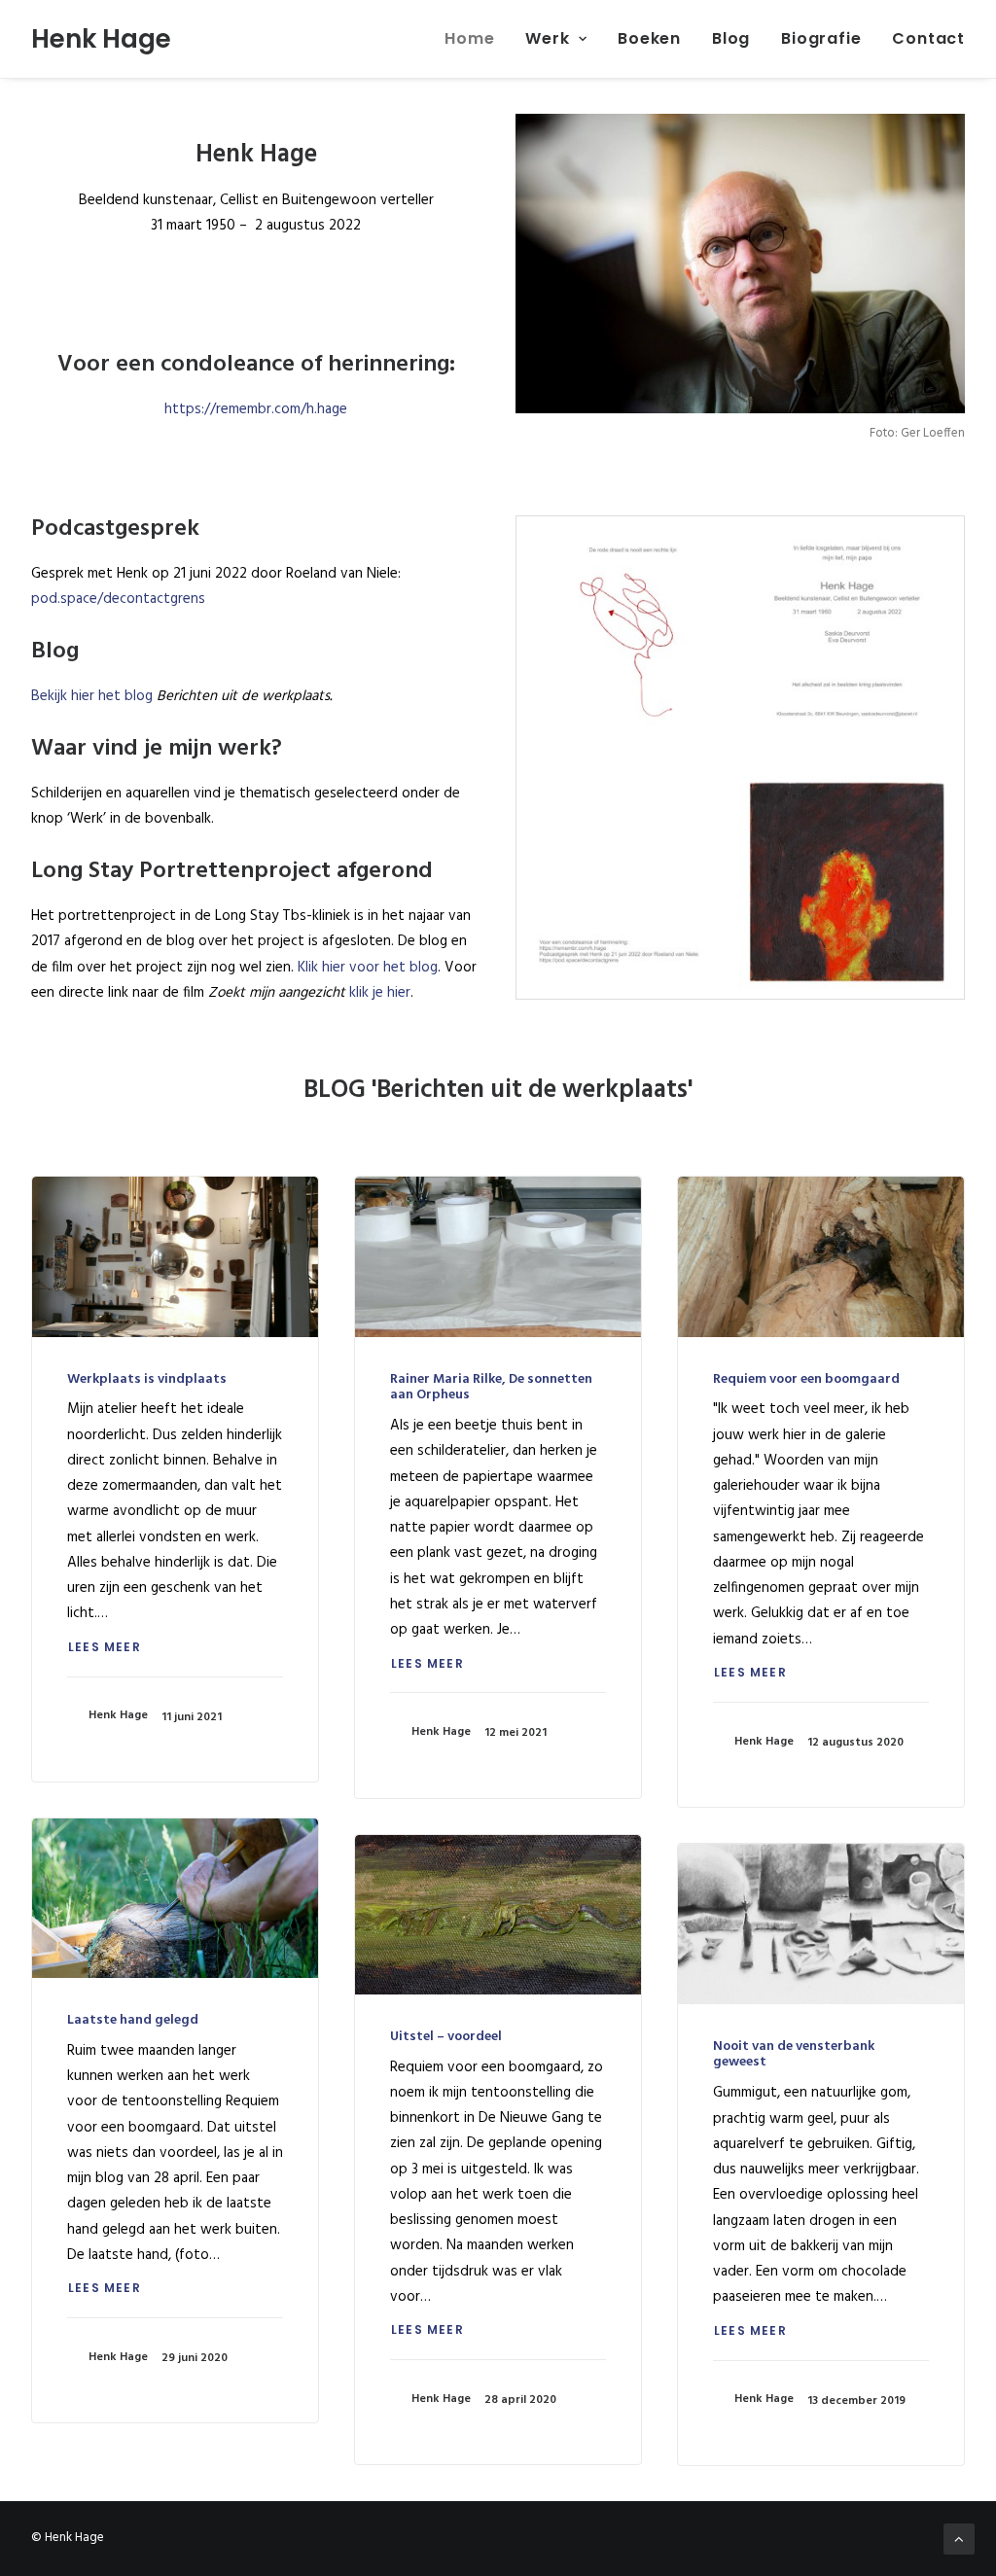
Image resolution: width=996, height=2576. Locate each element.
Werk (547, 38)
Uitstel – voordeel (446, 2037)
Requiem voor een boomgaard (806, 1379)
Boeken (649, 38)
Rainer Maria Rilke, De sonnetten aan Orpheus (491, 1388)
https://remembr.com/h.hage (256, 409)
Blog (731, 38)
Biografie (821, 38)
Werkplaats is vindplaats (147, 1379)
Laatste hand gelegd (133, 2020)
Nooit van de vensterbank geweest (794, 2055)
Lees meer (105, 1647)
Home (469, 38)
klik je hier (380, 993)
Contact (928, 38)
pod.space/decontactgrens (118, 599)
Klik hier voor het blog (368, 968)
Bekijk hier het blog (92, 696)
